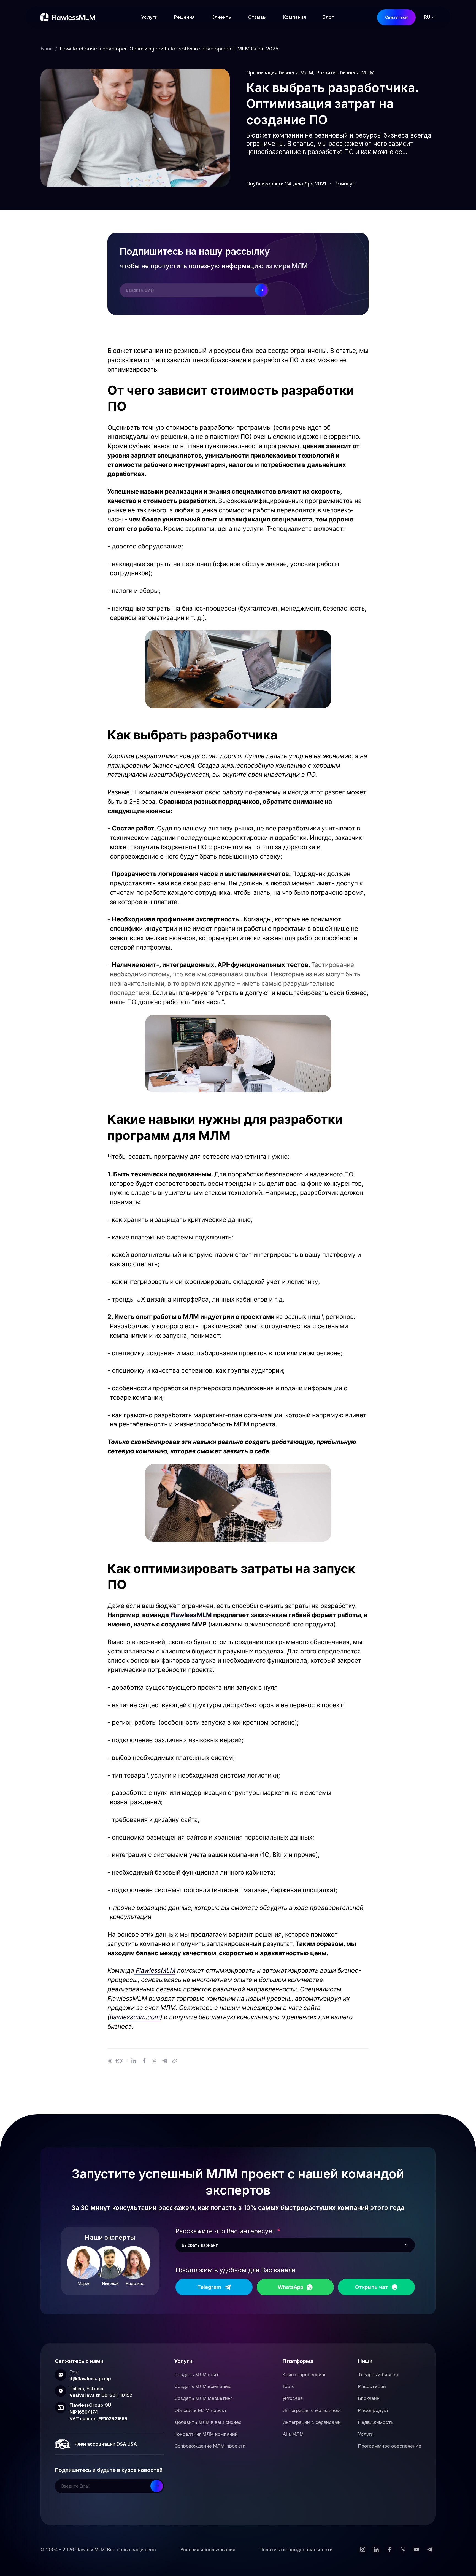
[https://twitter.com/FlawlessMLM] (403, 2550)
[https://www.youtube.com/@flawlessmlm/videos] (416, 2550)
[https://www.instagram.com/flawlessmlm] (363, 2550)
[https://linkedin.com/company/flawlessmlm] (376, 2550)
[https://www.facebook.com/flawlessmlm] (390, 2550)
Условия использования (208, 2550)
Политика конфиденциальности (296, 2550)
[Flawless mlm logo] (69, 17)
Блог (46, 49)
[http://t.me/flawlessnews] (430, 2550)
